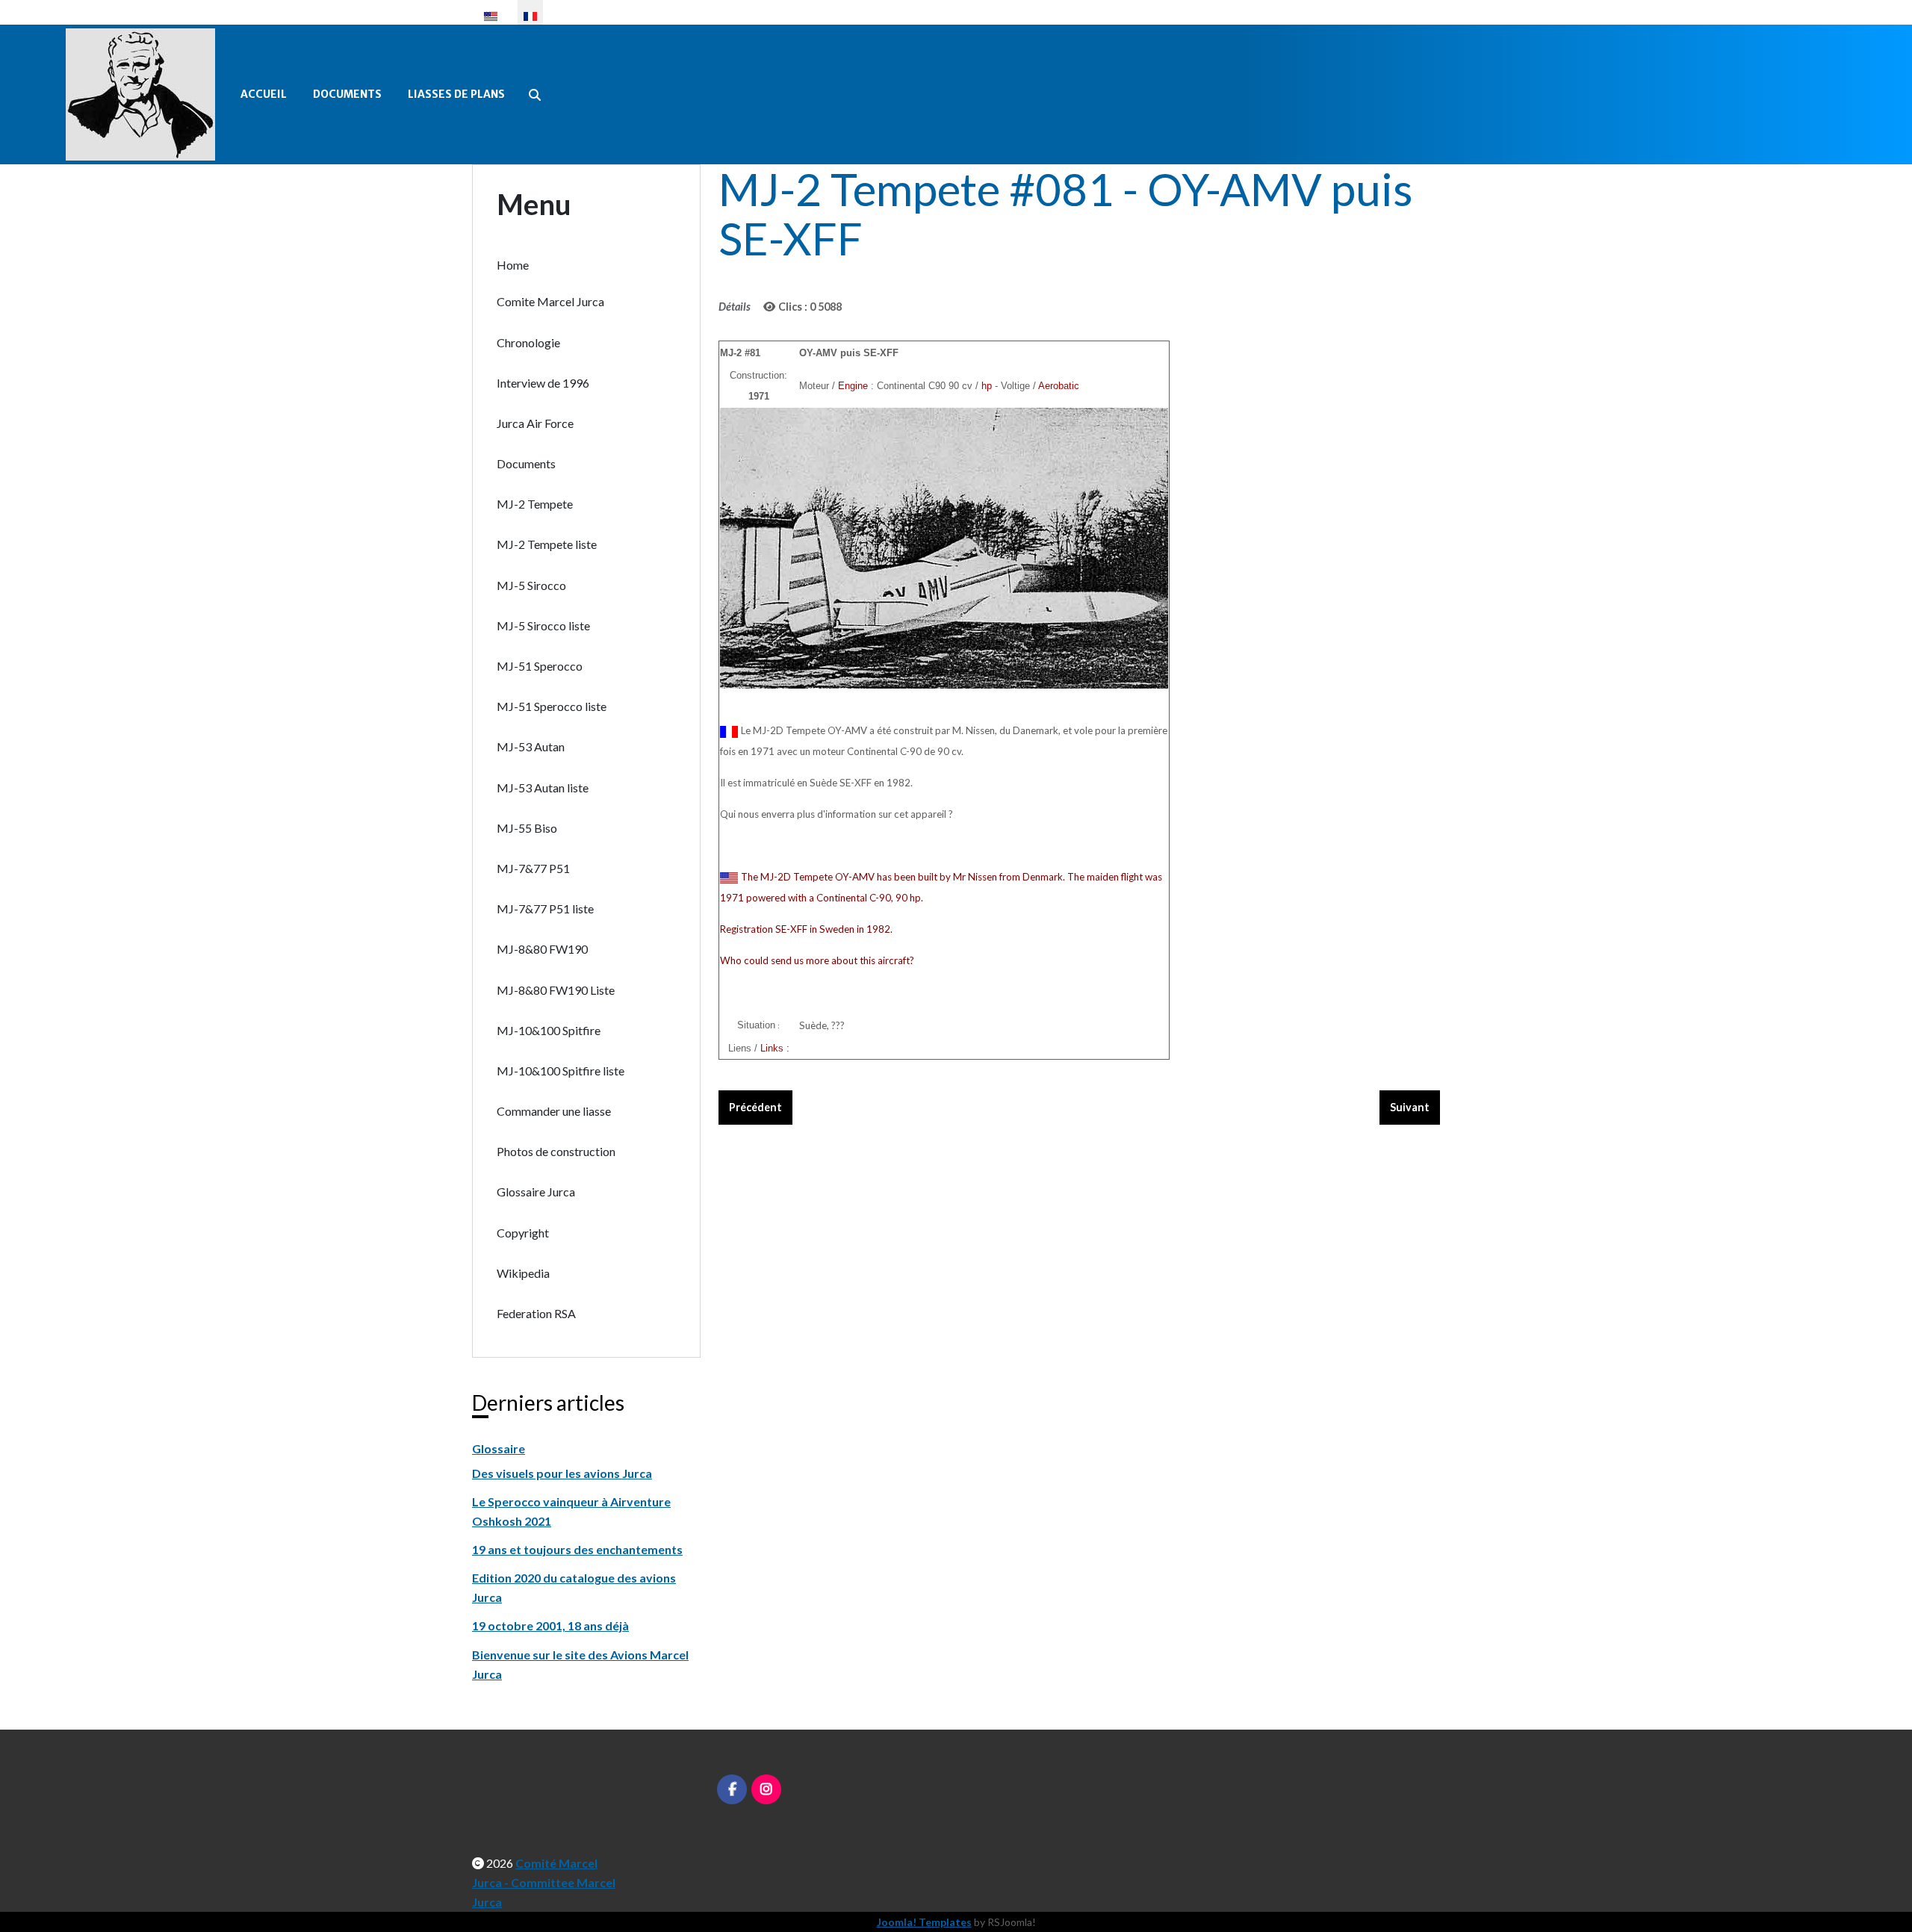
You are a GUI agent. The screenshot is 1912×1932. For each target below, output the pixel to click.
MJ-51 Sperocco (540, 666)
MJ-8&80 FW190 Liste (556, 990)
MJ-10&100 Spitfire (549, 1030)
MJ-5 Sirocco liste (543, 625)
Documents (347, 94)
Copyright (523, 1233)
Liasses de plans (456, 94)
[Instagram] (766, 1789)
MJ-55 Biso (527, 828)
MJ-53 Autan (531, 746)
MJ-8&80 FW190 (542, 949)
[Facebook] (732, 1789)
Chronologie (528, 342)
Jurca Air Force (535, 423)
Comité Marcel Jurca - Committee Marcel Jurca (544, 1882)
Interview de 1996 (543, 383)
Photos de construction (556, 1151)
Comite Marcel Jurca (550, 301)
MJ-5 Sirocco (531, 585)
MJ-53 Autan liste (543, 788)
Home (513, 265)
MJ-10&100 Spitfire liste (561, 1071)
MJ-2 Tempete (535, 504)
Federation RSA (536, 1313)
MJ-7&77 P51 (533, 868)
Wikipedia (523, 1273)
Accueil (264, 94)
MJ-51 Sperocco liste (552, 706)
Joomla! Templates (924, 1922)
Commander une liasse (554, 1111)
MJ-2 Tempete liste (547, 544)
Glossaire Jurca (536, 1192)
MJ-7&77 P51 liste (545, 908)
